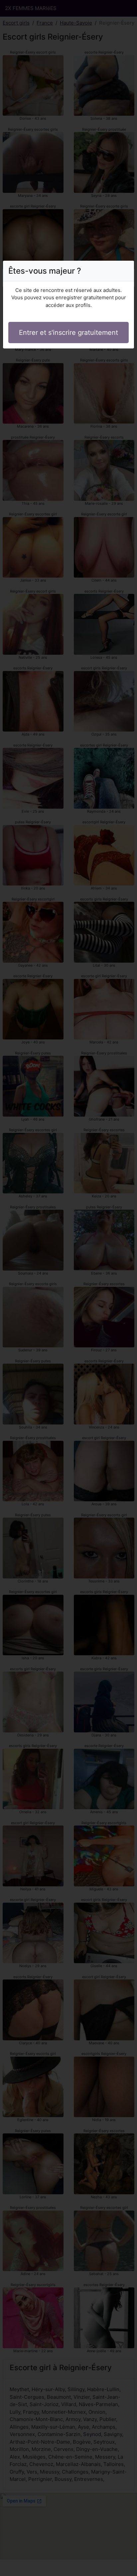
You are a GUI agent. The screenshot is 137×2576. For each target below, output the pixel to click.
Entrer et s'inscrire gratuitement (68, 333)
